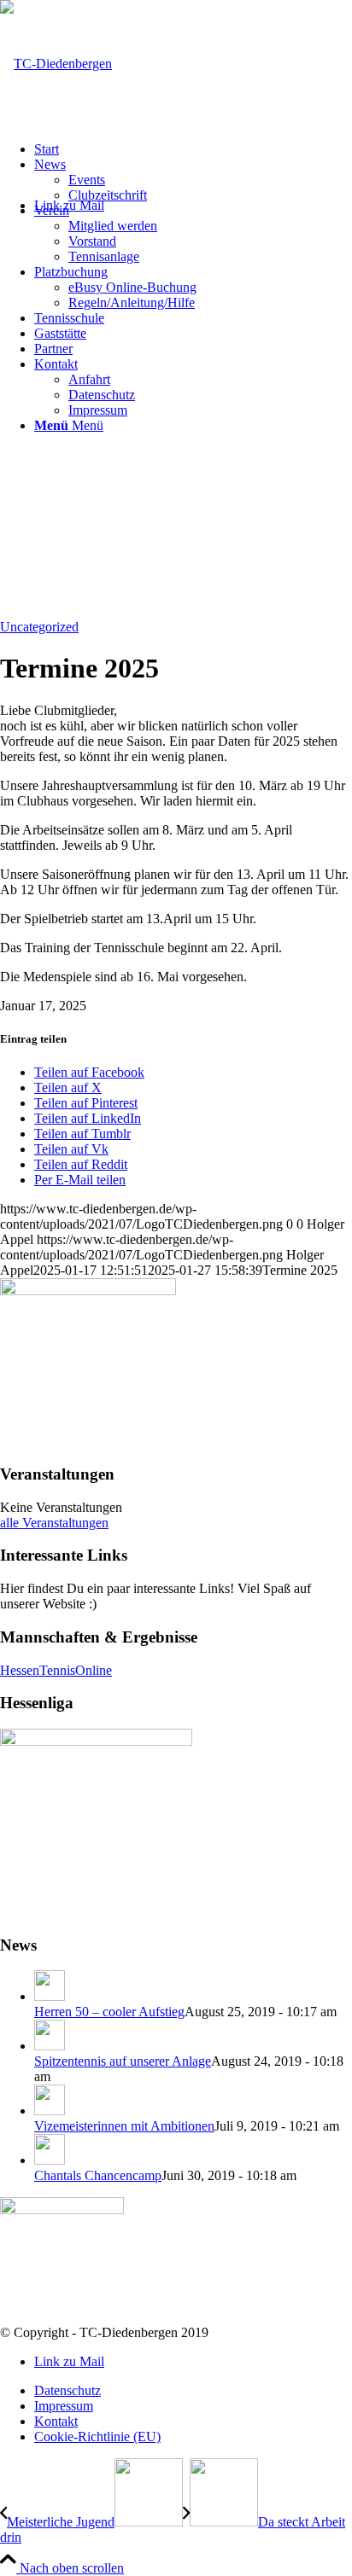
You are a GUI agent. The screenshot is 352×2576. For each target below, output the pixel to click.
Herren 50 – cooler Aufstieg (109, 2012)
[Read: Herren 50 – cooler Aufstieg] (50, 1996)
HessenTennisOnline (56, 1670)
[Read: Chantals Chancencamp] (50, 2160)
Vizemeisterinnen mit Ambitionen (124, 2126)
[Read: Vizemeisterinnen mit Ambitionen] (50, 2111)
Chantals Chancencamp (98, 2175)
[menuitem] (193, 149)
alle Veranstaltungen (54, 1523)
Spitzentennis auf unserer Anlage (123, 2061)
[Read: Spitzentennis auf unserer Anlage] (50, 2046)
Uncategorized (39, 627)
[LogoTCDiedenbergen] (56, 64)
